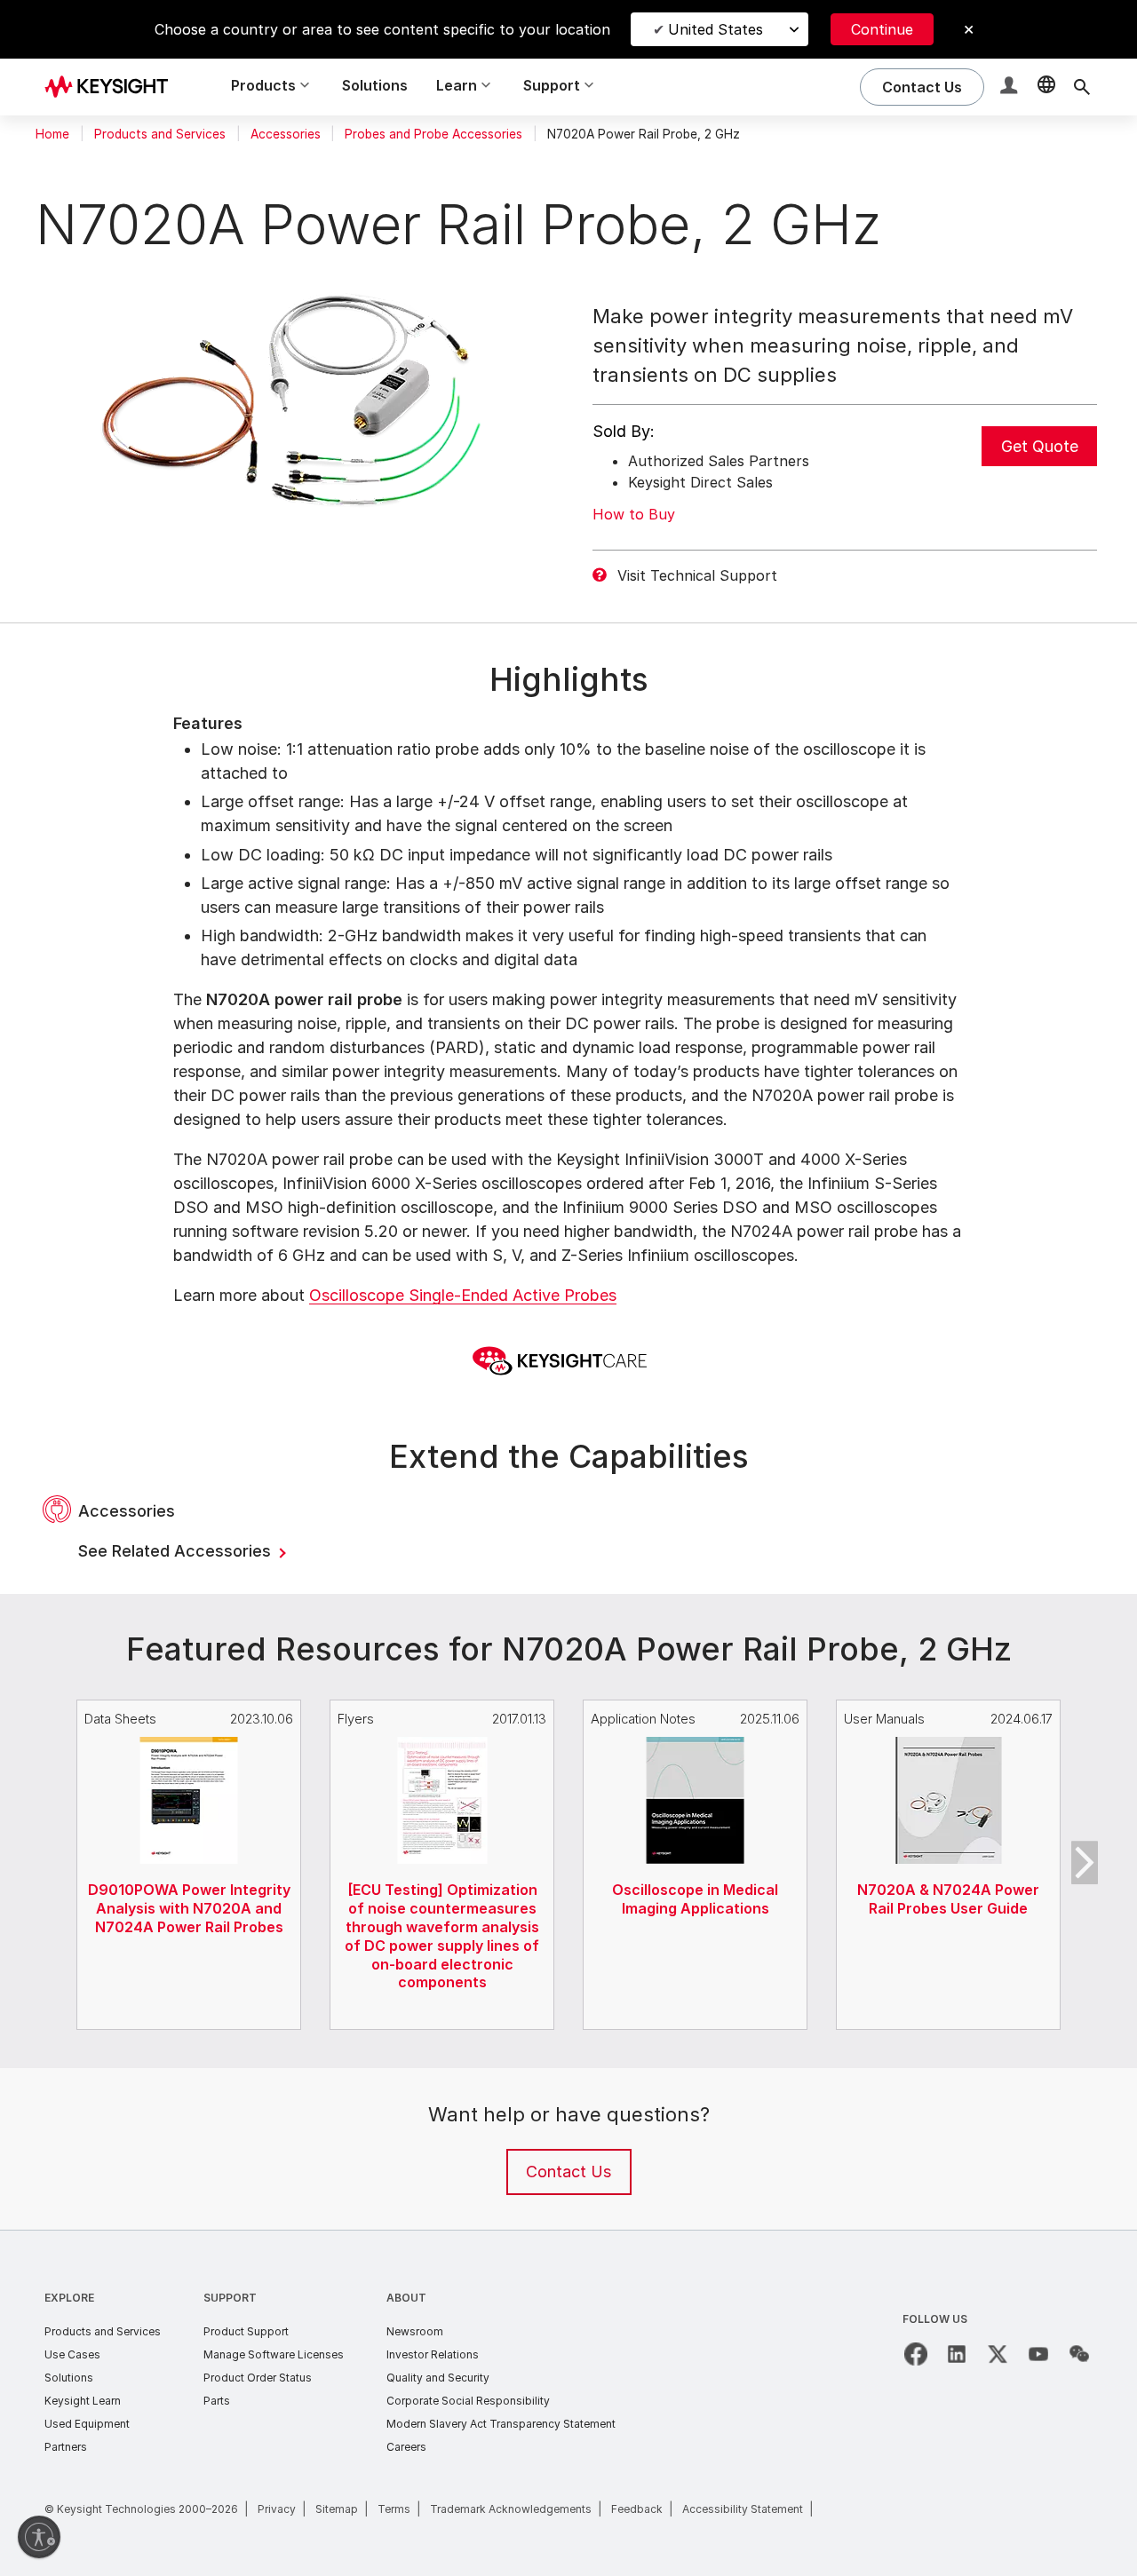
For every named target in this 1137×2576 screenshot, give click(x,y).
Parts (217, 2401)
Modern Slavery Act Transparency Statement (501, 2424)
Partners (66, 2447)
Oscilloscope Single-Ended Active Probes (463, 1295)
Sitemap (337, 2509)
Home (52, 134)
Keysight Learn (83, 2401)
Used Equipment (87, 2424)
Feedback (637, 2509)
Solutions (375, 85)
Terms (394, 2509)
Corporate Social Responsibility (468, 2401)
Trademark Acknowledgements (511, 2509)
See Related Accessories (177, 1551)
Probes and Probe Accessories (433, 134)
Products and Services (160, 134)
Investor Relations (433, 2354)
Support (230, 2298)
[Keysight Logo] (113, 87)
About (406, 2298)
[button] (1011, 87)
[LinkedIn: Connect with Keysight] (957, 2354)
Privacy (277, 2509)
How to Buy (634, 514)
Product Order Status (258, 2378)
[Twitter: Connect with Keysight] (998, 2354)
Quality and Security (438, 2378)
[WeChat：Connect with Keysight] (1079, 2354)
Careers (406, 2447)
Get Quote (1040, 446)
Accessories (286, 134)
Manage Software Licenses (274, 2354)
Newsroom (415, 2331)
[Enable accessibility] (39, 2537)
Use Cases (72, 2354)
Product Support (246, 2331)
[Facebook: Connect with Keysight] (916, 2354)
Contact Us (568, 2172)
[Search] (1082, 87)
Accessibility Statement (743, 2509)
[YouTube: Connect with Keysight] (1038, 2354)
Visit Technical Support (697, 575)
